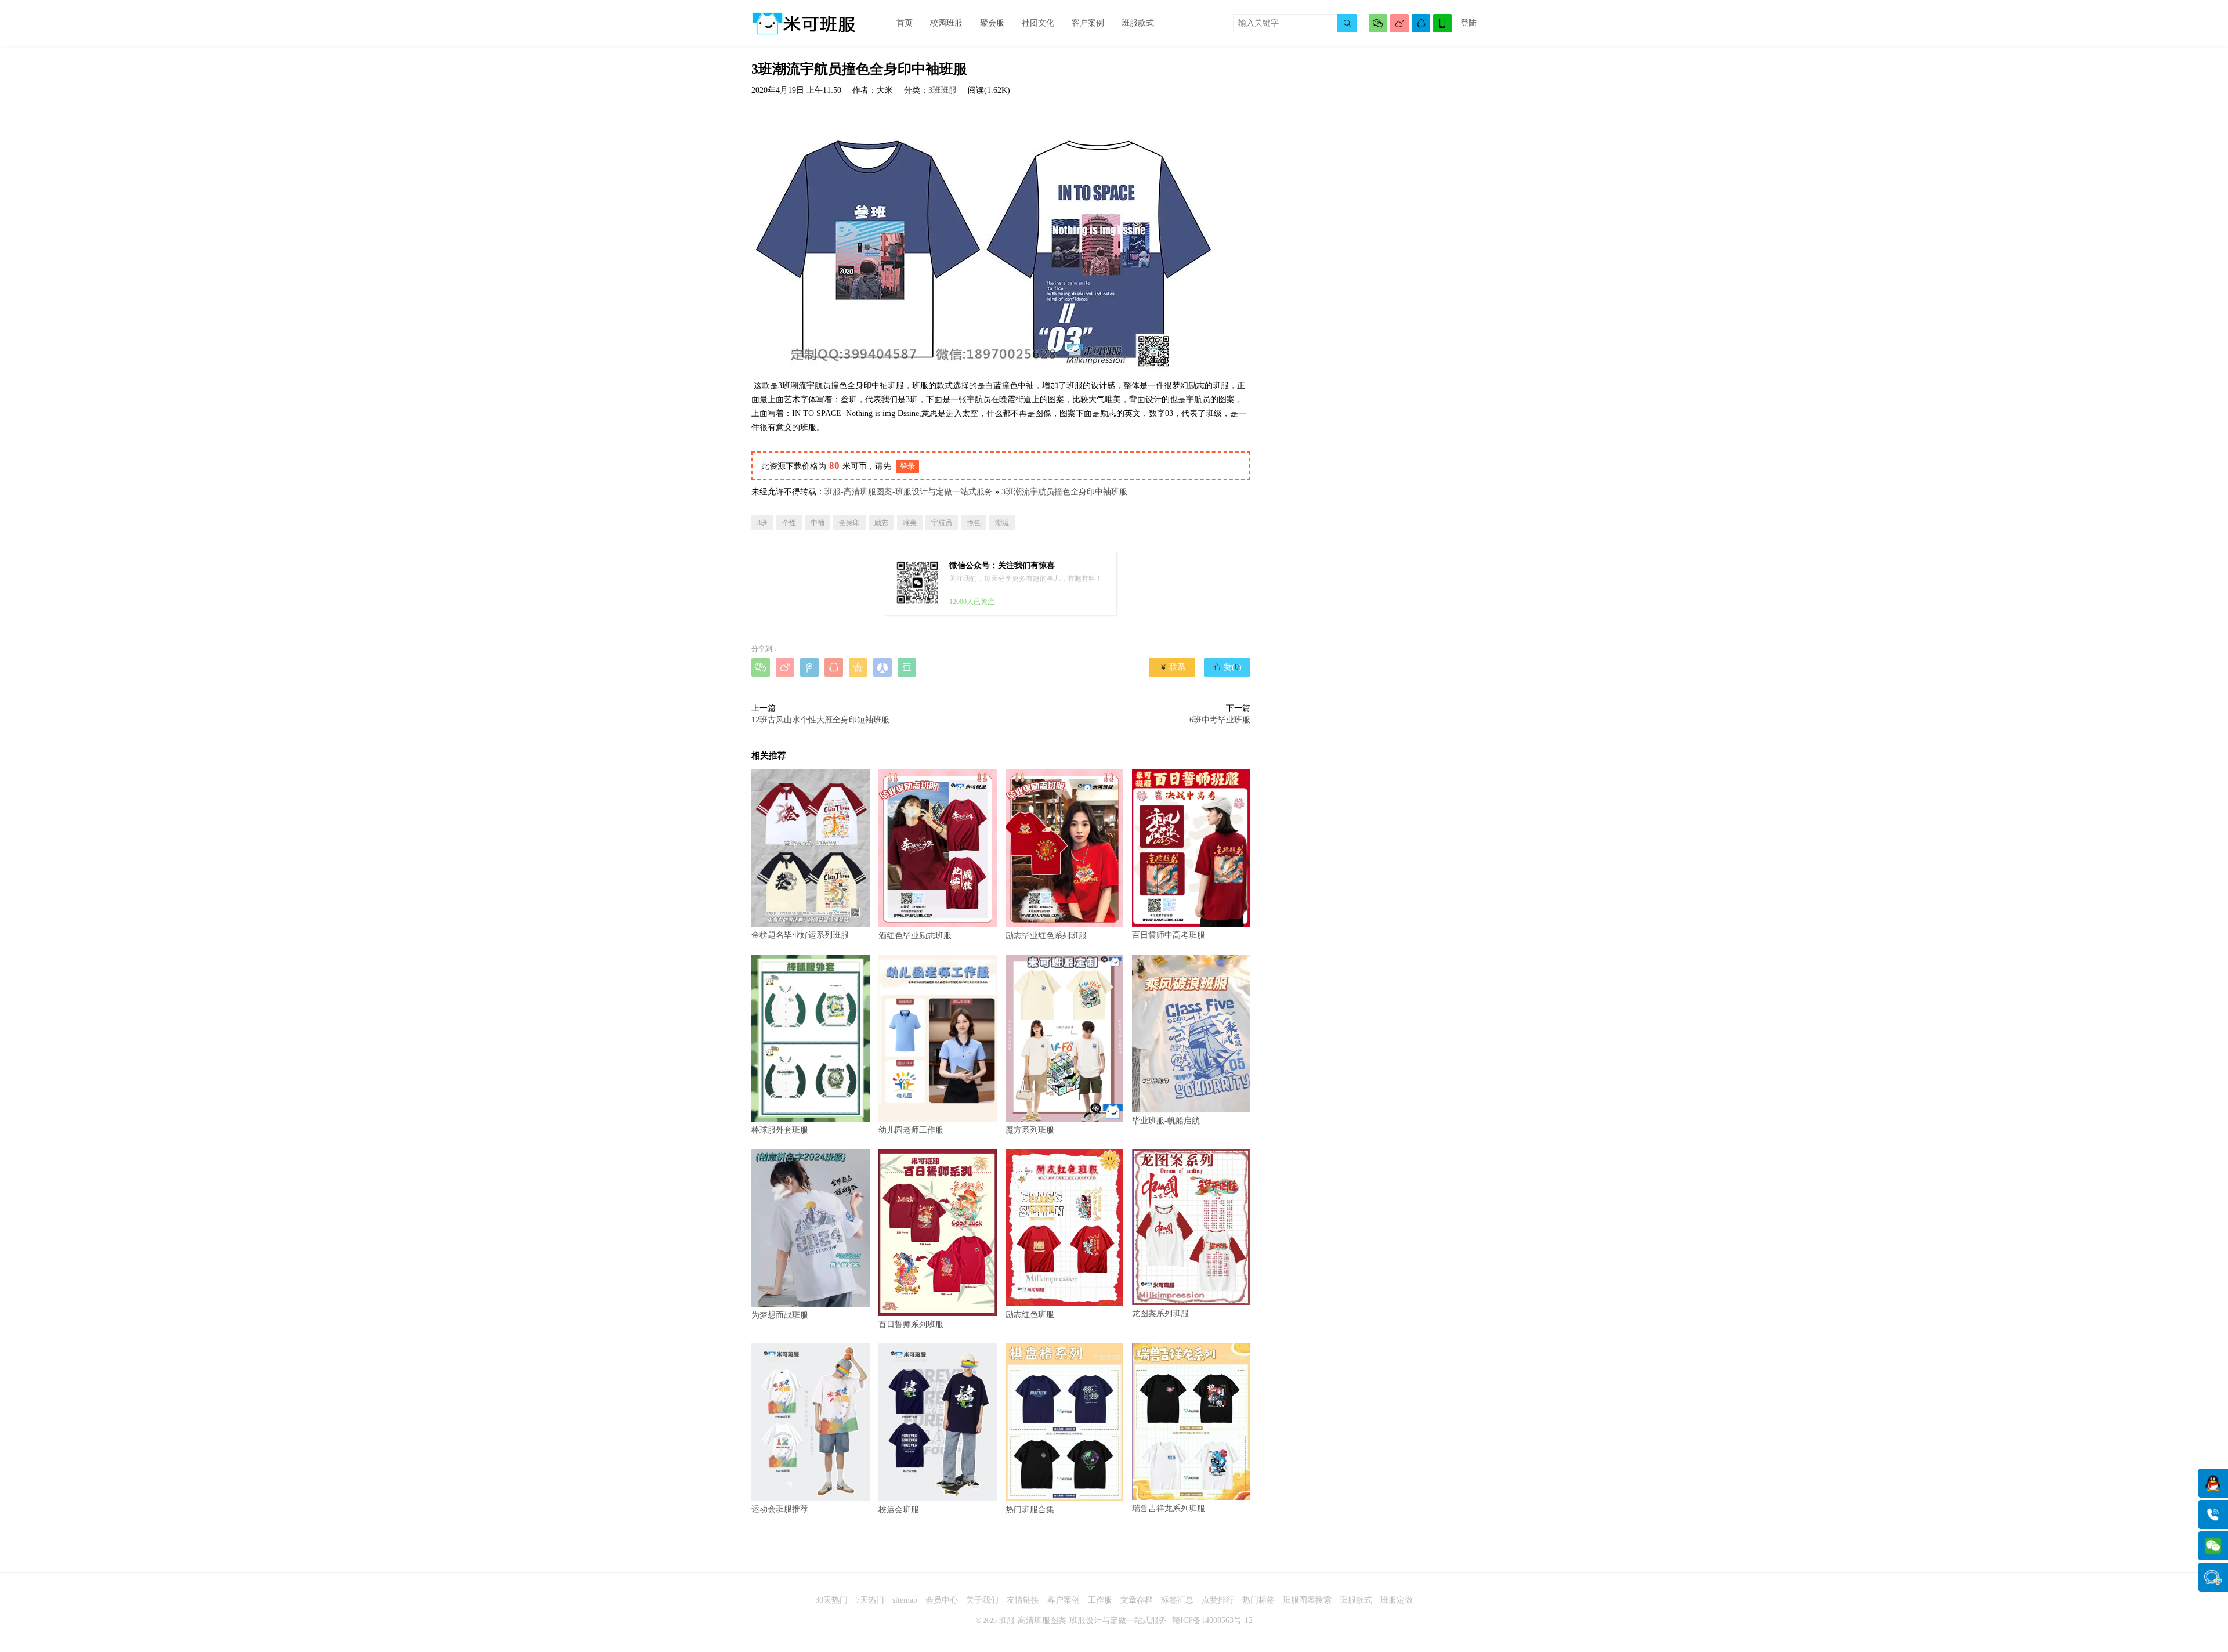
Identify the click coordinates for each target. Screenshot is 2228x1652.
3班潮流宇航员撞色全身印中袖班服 (1064, 492)
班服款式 (1138, 23)
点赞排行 (1218, 1600)
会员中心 (942, 1600)
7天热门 (870, 1600)
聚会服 (992, 23)
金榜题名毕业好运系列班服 (800, 935)
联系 (1172, 667)
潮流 (1002, 523)
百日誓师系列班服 (911, 1324)
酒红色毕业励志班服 (915, 935)
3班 (762, 523)
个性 (789, 523)
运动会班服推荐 (780, 1509)
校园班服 (946, 23)
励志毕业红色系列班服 (1046, 935)
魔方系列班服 (1030, 1130)
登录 (907, 466)
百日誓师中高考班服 (1169, 935)
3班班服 (943, 90)
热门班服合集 (1030, 1509)
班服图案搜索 (1307, 1600)
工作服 (1100, 1600)
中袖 (818, 523)
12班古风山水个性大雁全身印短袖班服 (820, 720)
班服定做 (1397, 1600)
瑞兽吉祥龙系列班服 (1169, 1508)
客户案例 (1088, 23)
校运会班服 (899, 1510)
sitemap (905, 1600)
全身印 (849, 523)
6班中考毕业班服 (1220, 720)
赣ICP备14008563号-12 (1212, 1620)
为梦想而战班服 (780, 1315)
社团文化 (1038, 23)
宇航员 (942, 523)
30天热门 (831, 1600)
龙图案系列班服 (1160, 1313)
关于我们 (982, 1600)
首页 (905, 23)
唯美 (910, 523)
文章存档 (1137, 1600)
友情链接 (1023, 1600)
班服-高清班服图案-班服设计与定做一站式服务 (909, 492)
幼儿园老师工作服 (911, 1130)
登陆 (1469, 23)
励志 (881, 523)
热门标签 (1258, 1600)
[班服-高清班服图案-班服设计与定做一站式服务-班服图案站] (804, 23)
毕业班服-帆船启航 (1166, 1121)
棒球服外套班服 (780, 1130)
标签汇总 (1177, 1600)
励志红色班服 (1030, 1315)
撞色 (974, 523)
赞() (1227, 667)
